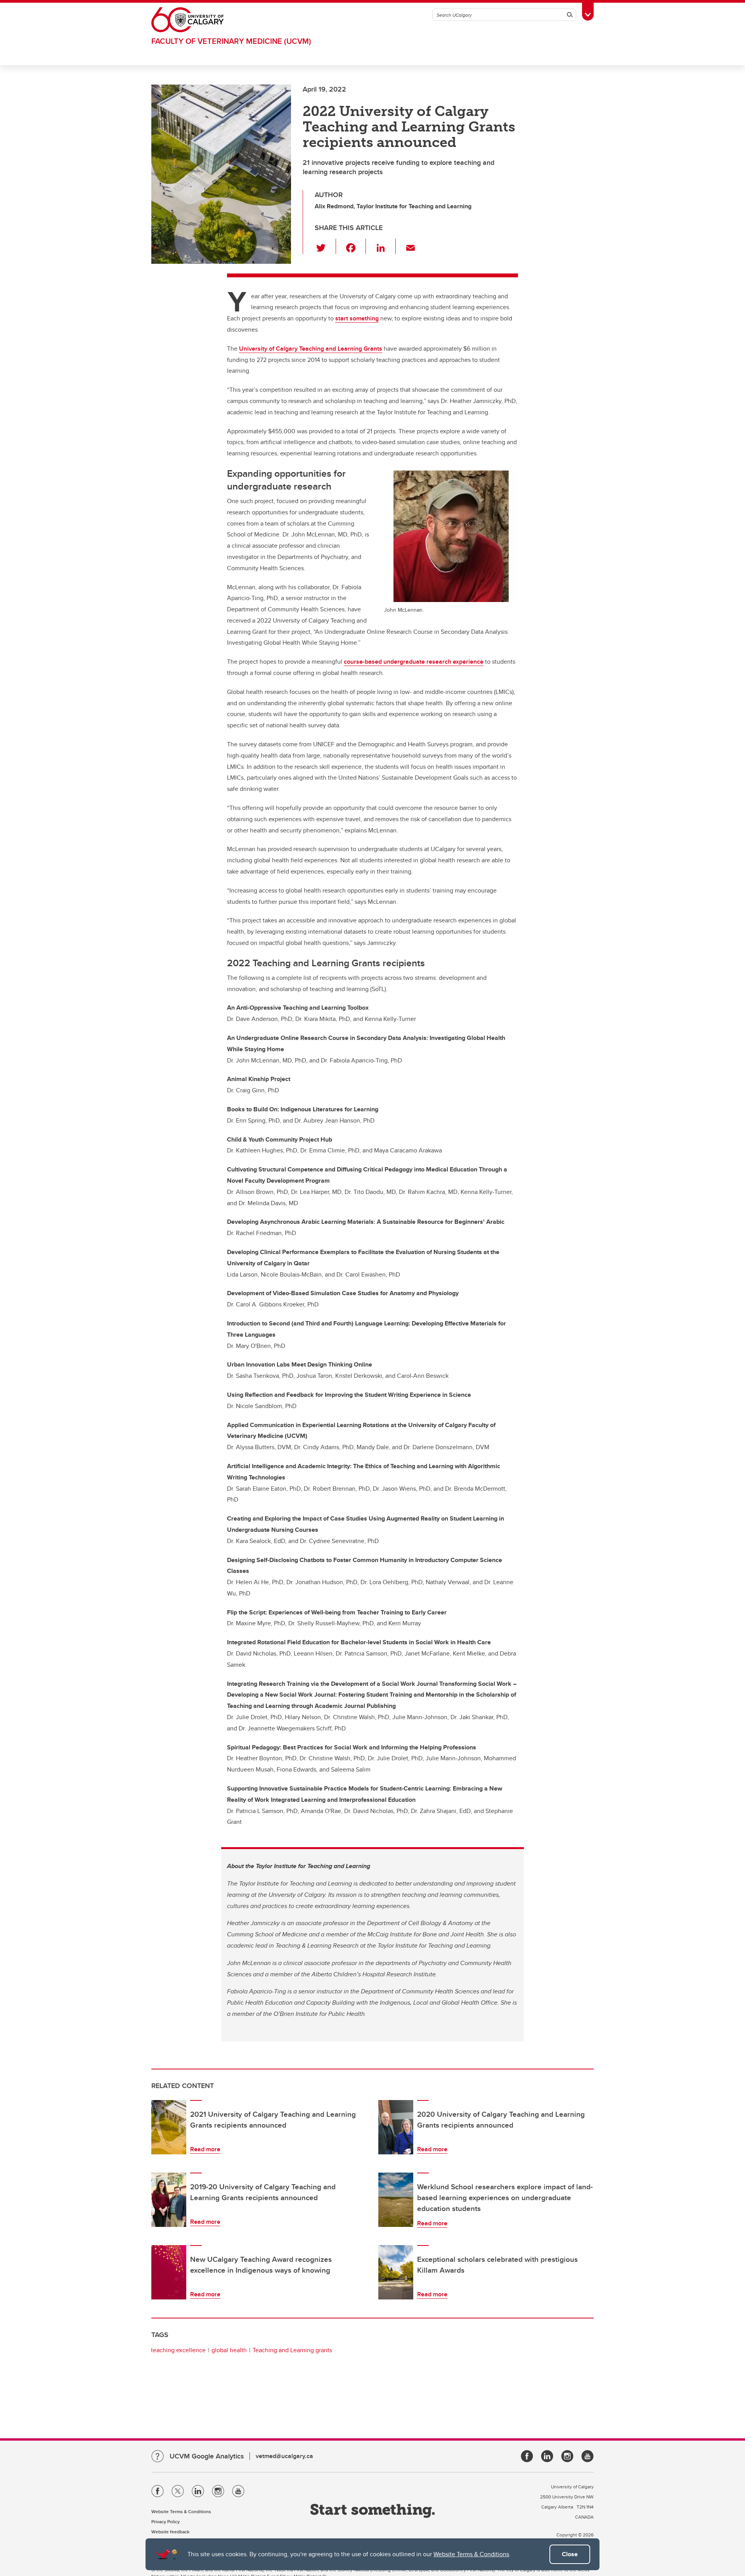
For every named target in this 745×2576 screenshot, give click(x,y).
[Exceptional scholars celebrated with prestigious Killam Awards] (396, 2272)
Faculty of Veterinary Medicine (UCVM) (231, 41)
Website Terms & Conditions (471, 2554)
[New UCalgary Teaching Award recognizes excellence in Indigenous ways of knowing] (169, 2272)
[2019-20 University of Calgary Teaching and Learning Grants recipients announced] (169, 2200)
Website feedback (170, 2532)
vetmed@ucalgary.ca (284, 2456)
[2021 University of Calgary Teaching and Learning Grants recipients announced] (169, 2127)
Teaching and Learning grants (292, 2350)
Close (570, 2554)
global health (229, 2350)
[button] (325, 246)
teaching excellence (178, 2350)
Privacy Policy (165, 2522)
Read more (205, 2149)
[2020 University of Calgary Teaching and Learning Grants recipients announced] (396, 2127)
